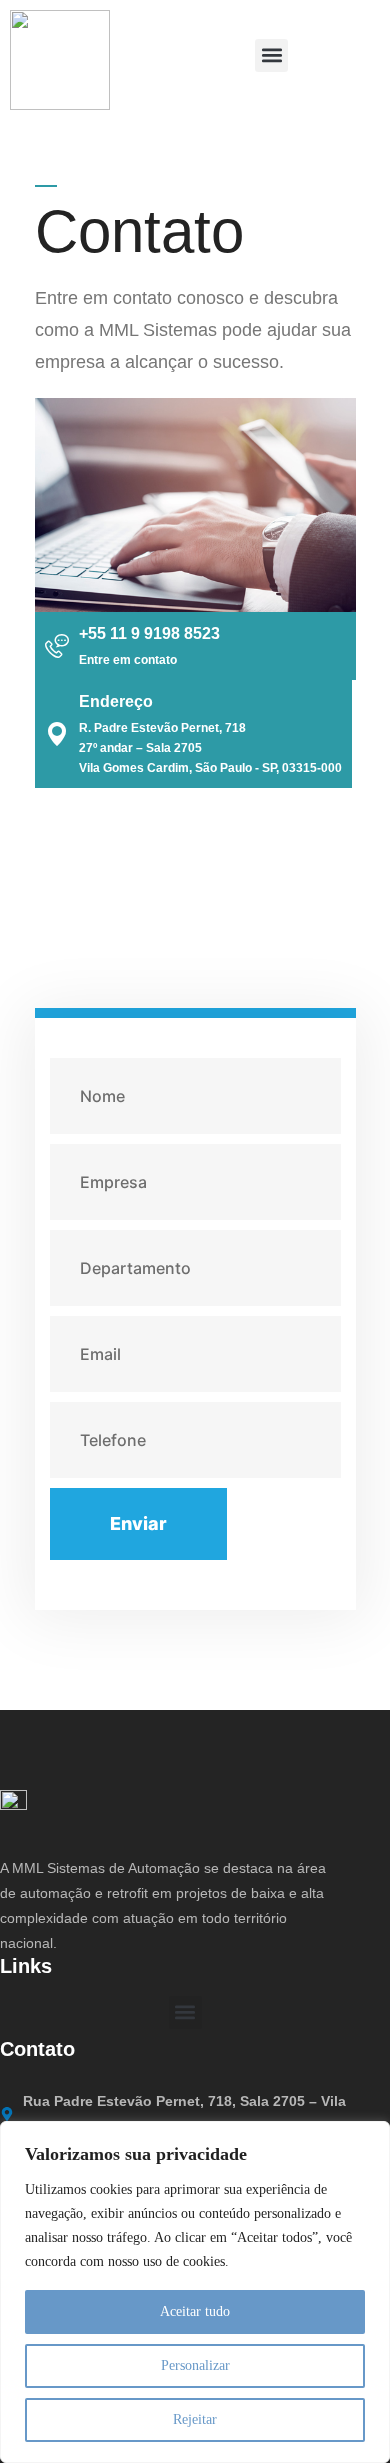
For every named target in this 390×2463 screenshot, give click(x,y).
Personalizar (195, 2365)
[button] (271, 55)
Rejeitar (195, 2419)
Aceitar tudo (195, 2311)
